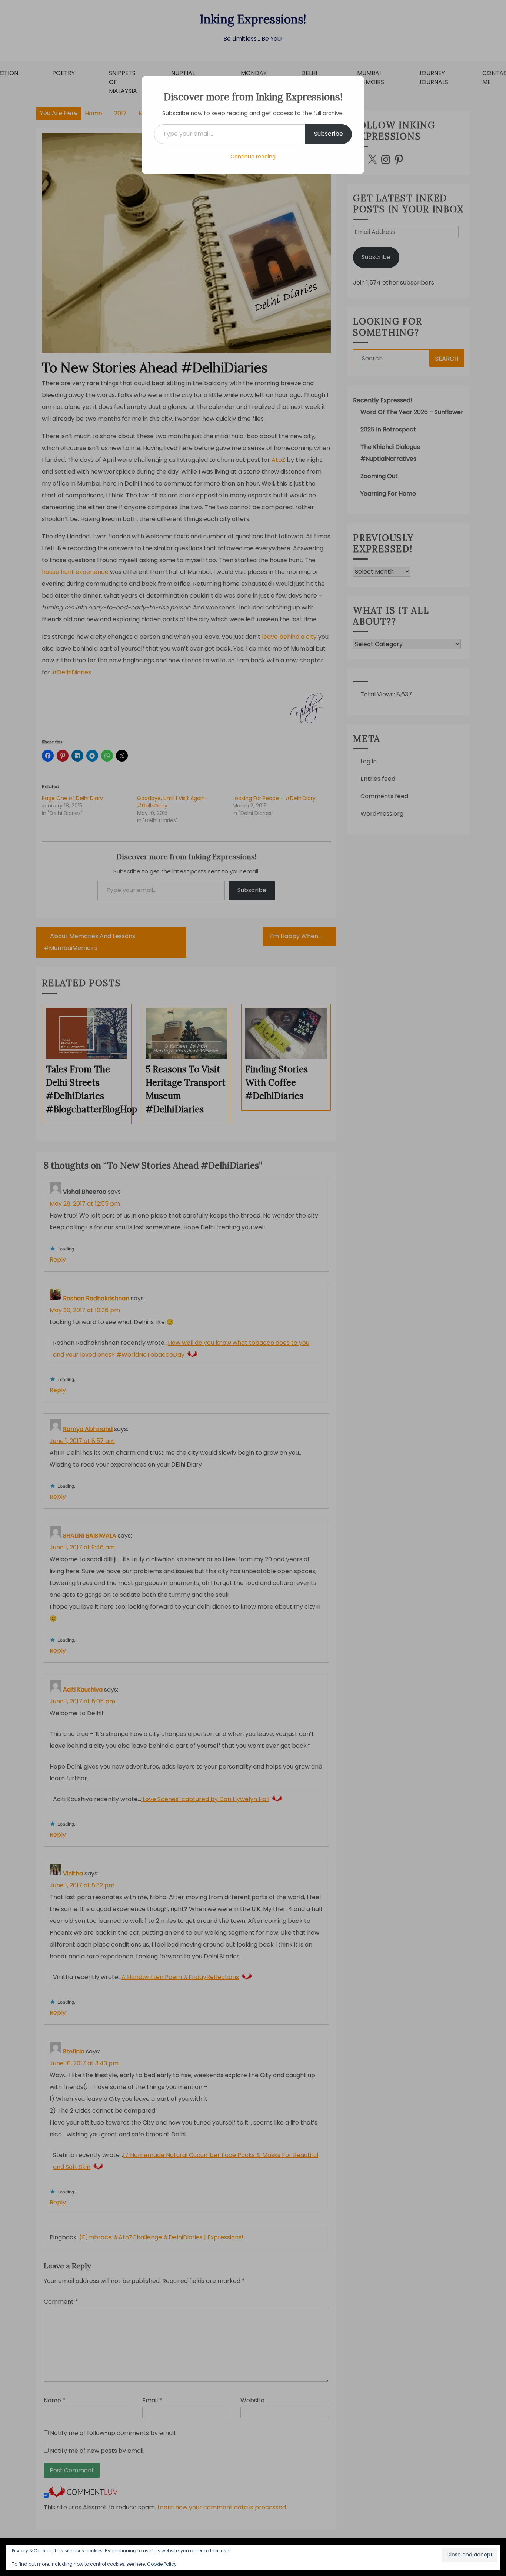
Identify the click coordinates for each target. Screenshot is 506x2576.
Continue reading (253, 157)
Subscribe (329, 134)
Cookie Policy (162, 2564)
